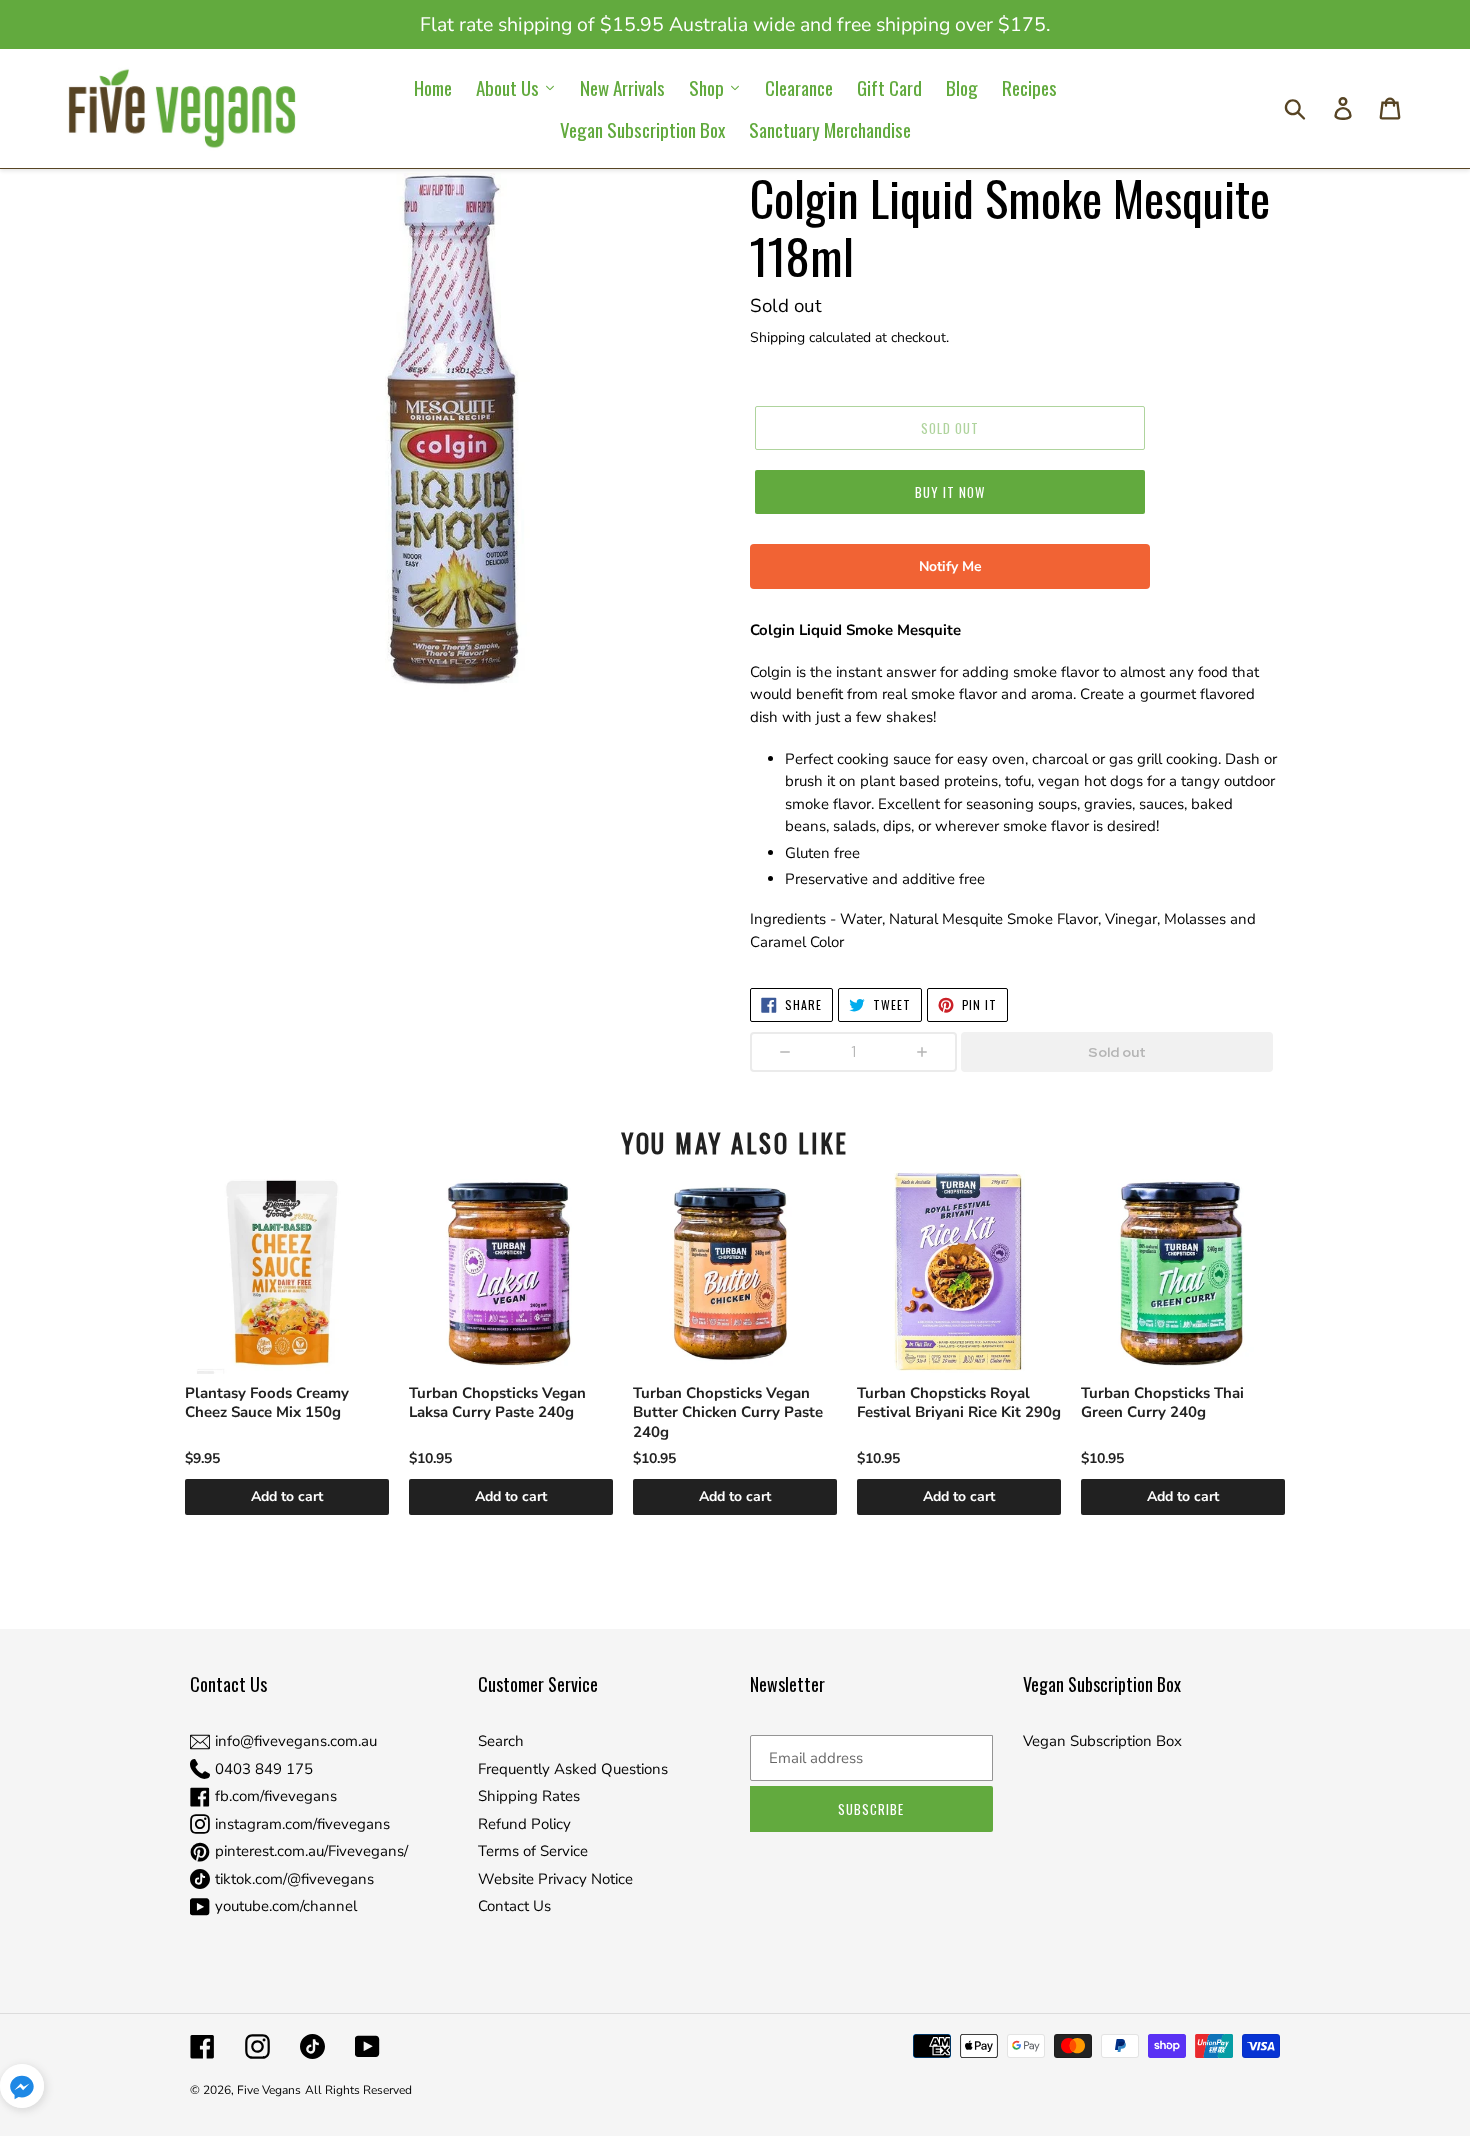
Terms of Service (533, 1851)
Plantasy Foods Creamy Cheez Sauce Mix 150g (267, 1403)
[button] (22, 2089)
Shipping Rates (529, 1796)
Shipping (777, 337)
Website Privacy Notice (555, 1879)
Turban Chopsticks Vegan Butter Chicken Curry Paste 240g (728, 1413)
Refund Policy (524, 1824)
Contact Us (514, 1906)
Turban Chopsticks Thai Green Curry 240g (1162, 1403)
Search (501, 1741)
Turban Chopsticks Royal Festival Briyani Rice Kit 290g (959, 1403)
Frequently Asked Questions (573, 1769)
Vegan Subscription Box (1102, 1741)
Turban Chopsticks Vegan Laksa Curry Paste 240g (497, 1403)
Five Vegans (269, 2090)
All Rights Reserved (358, 2090)
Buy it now (950, 492)
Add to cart (287, 1496)
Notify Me (950, 566)
